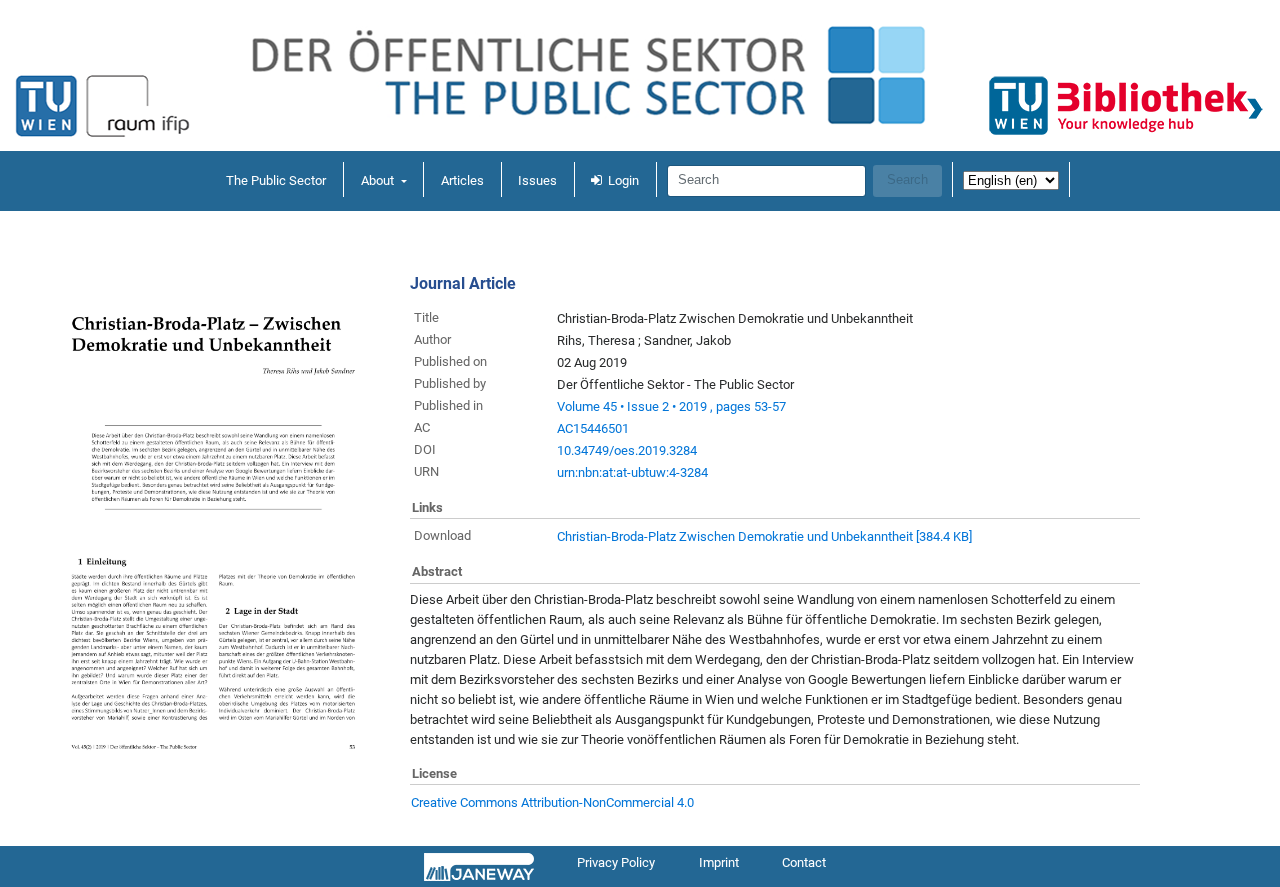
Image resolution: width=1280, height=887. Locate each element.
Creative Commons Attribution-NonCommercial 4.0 (552, 802)
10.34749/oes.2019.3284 (627, 450)
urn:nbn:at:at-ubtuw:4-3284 (632, 472)
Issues (537, 180)
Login (623, 180)
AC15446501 (593, 428)
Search (907, 179)
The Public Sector (276, 180)
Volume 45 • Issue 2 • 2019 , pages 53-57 (671, 406)
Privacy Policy (616, 862)
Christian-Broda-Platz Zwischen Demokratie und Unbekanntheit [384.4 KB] (764, 536)
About (379, 180)
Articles (462, 180)
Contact (804, 862)
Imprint (719, 862)
